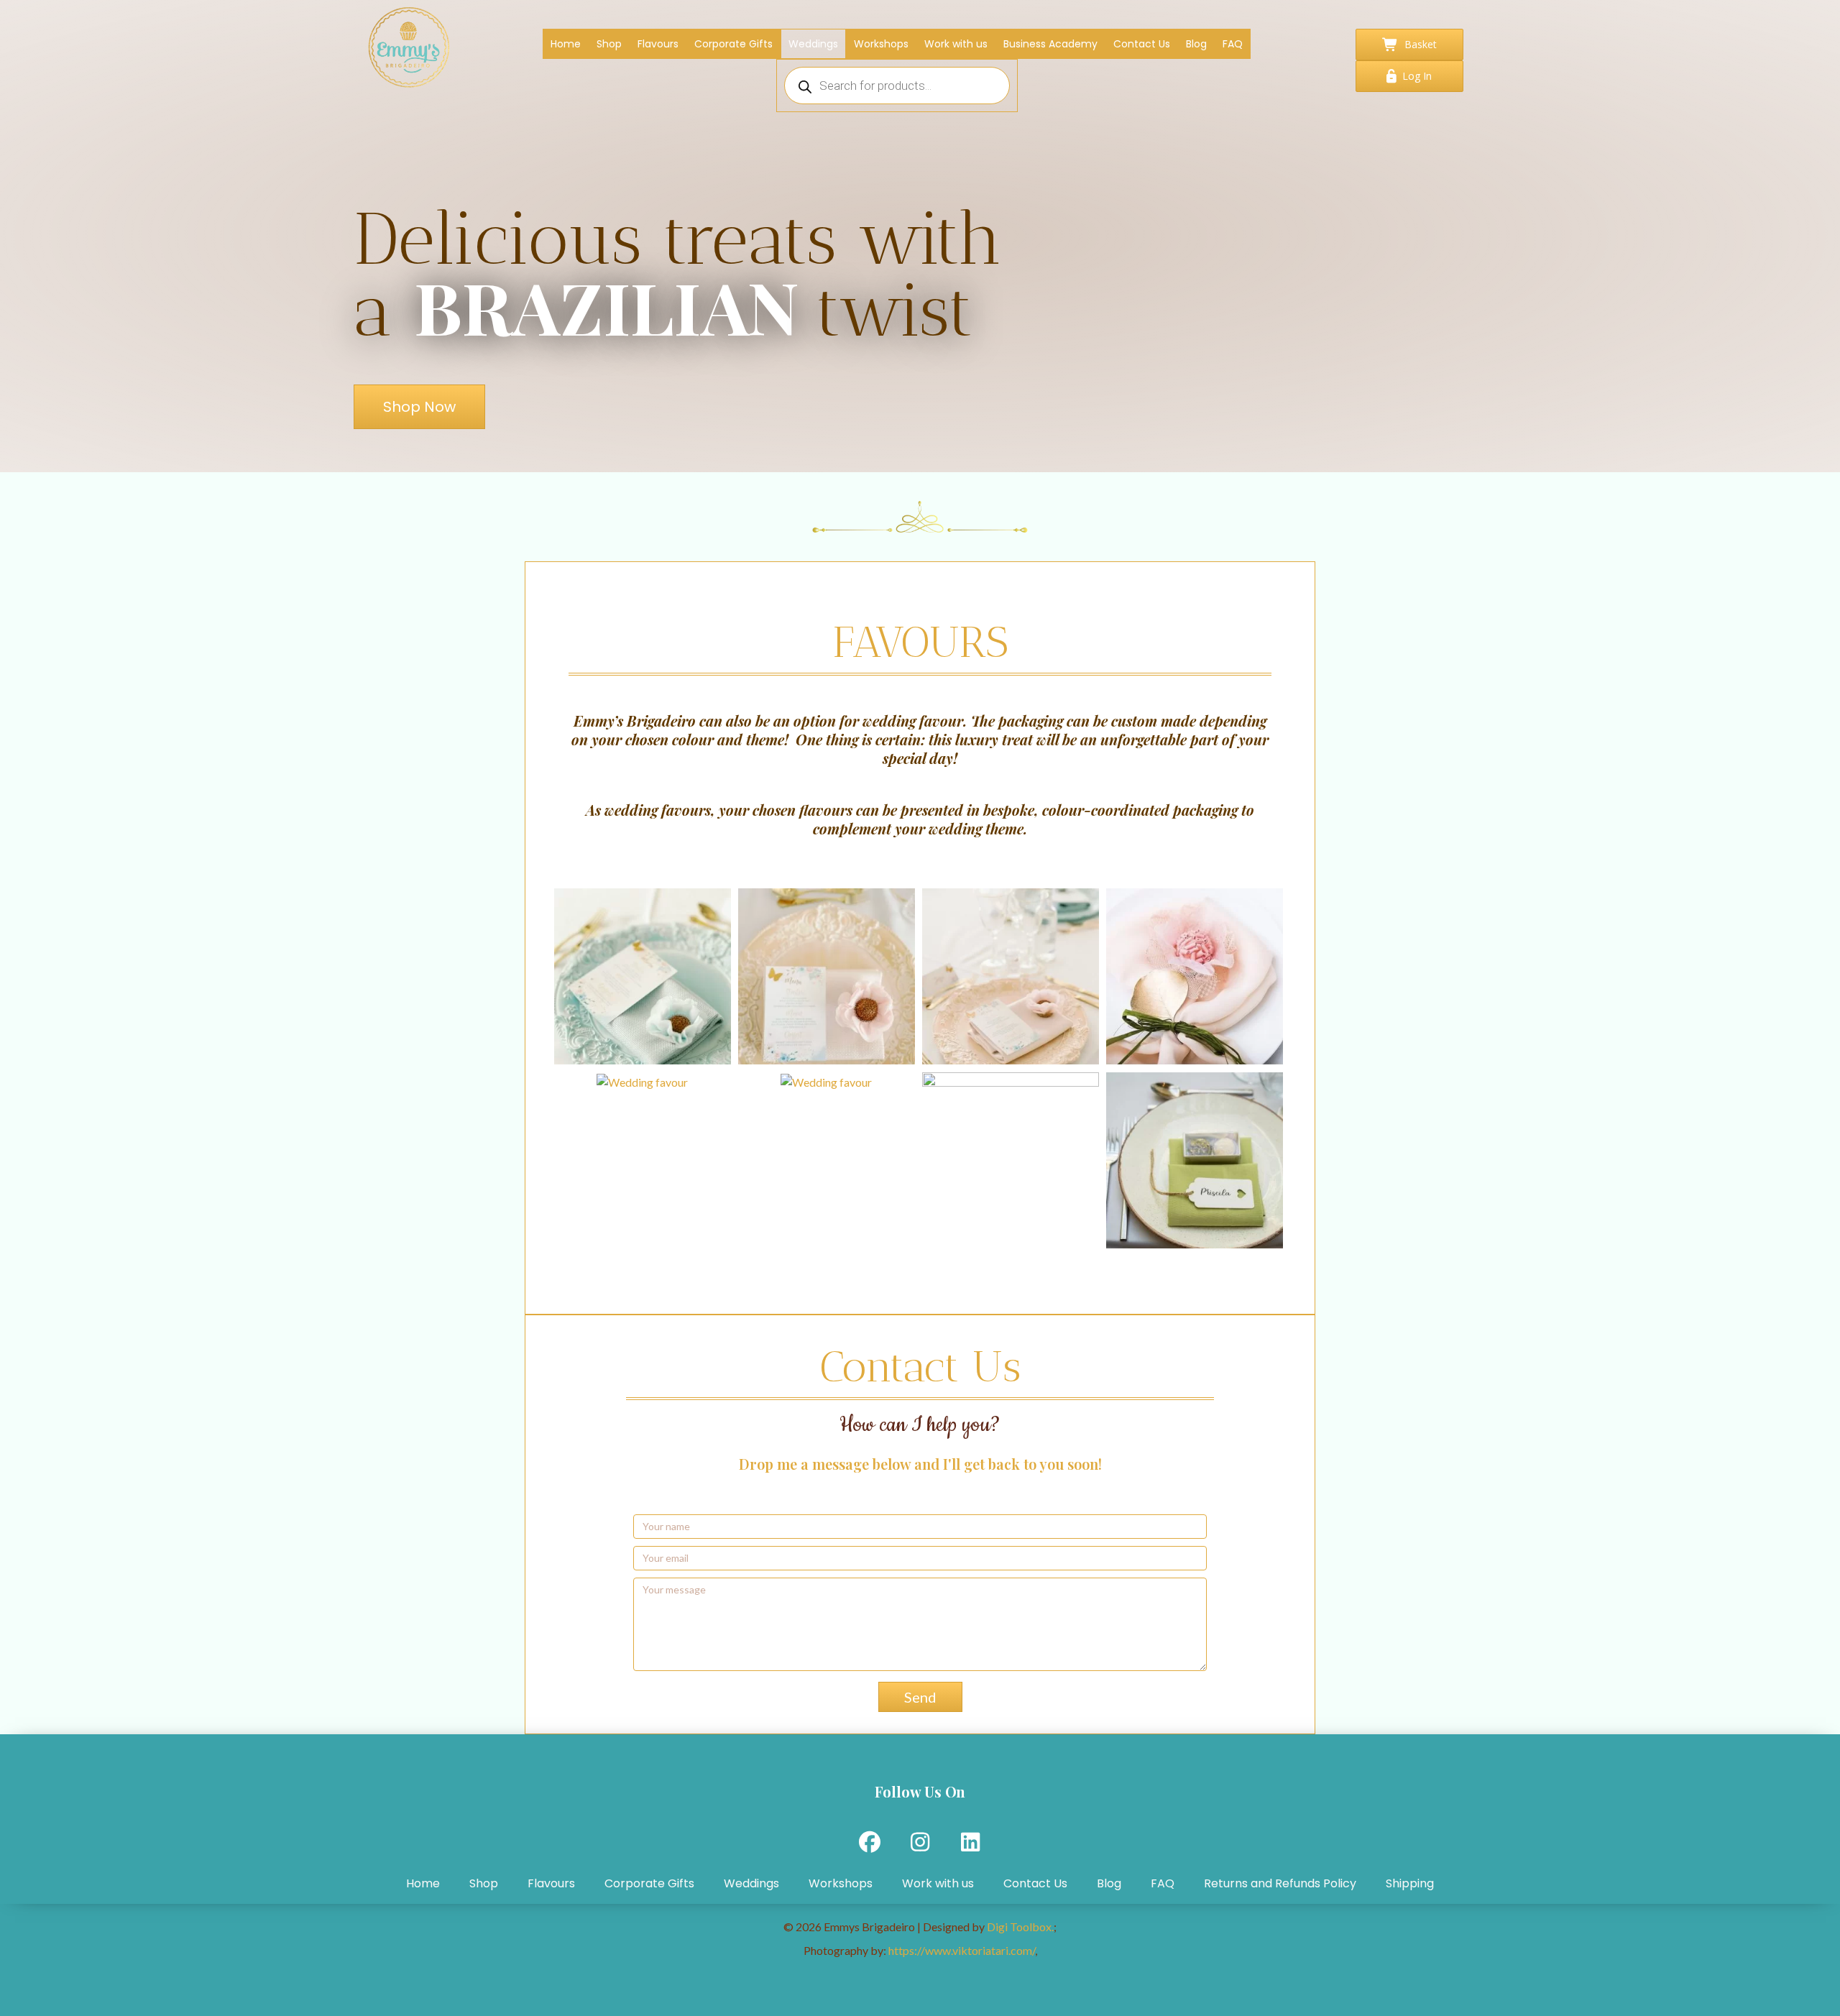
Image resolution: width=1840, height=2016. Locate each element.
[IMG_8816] (827, 1082)
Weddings (751, 1883)
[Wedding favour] (1195, 977)
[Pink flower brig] (827, 977)
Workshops (841, 1883)
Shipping (1410, 1883)
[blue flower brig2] (643, 977)
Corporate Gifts (649, 1883)
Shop (484, 1883)
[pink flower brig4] (1011, 977)
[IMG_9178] (1011, 1161)
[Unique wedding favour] (643, 1082)
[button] (920, 1697)
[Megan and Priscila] (1195, 1161)
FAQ (1163, 1883)
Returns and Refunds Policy (1280, 1883)
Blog (1109, 1883)
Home (423, 1883)
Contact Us (1035, 1883)
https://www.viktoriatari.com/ (962, 1950)
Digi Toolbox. (1020, 1927)
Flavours (551, 1883)
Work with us (938, 1883)
